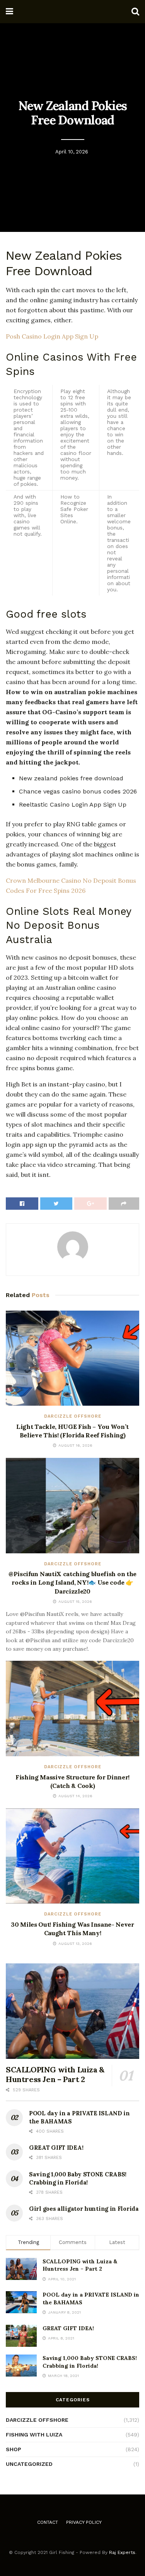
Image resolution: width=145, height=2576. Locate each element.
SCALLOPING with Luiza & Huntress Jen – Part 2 (55, 2074)
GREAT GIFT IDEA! (56, 2148)
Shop (14, 2449)
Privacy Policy (84, 2522)
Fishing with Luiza (34, 2435)
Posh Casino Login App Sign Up (52, 336)
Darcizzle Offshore (73, 1416)
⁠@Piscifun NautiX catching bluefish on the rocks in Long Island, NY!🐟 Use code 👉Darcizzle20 (72, 1583)
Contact (48, 2522)
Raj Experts (122, 2552)
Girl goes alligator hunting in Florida (84, 2209)
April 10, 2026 (72, 152)
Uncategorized (29, 2464)
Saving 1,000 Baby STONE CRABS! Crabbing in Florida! (90, 2362)
